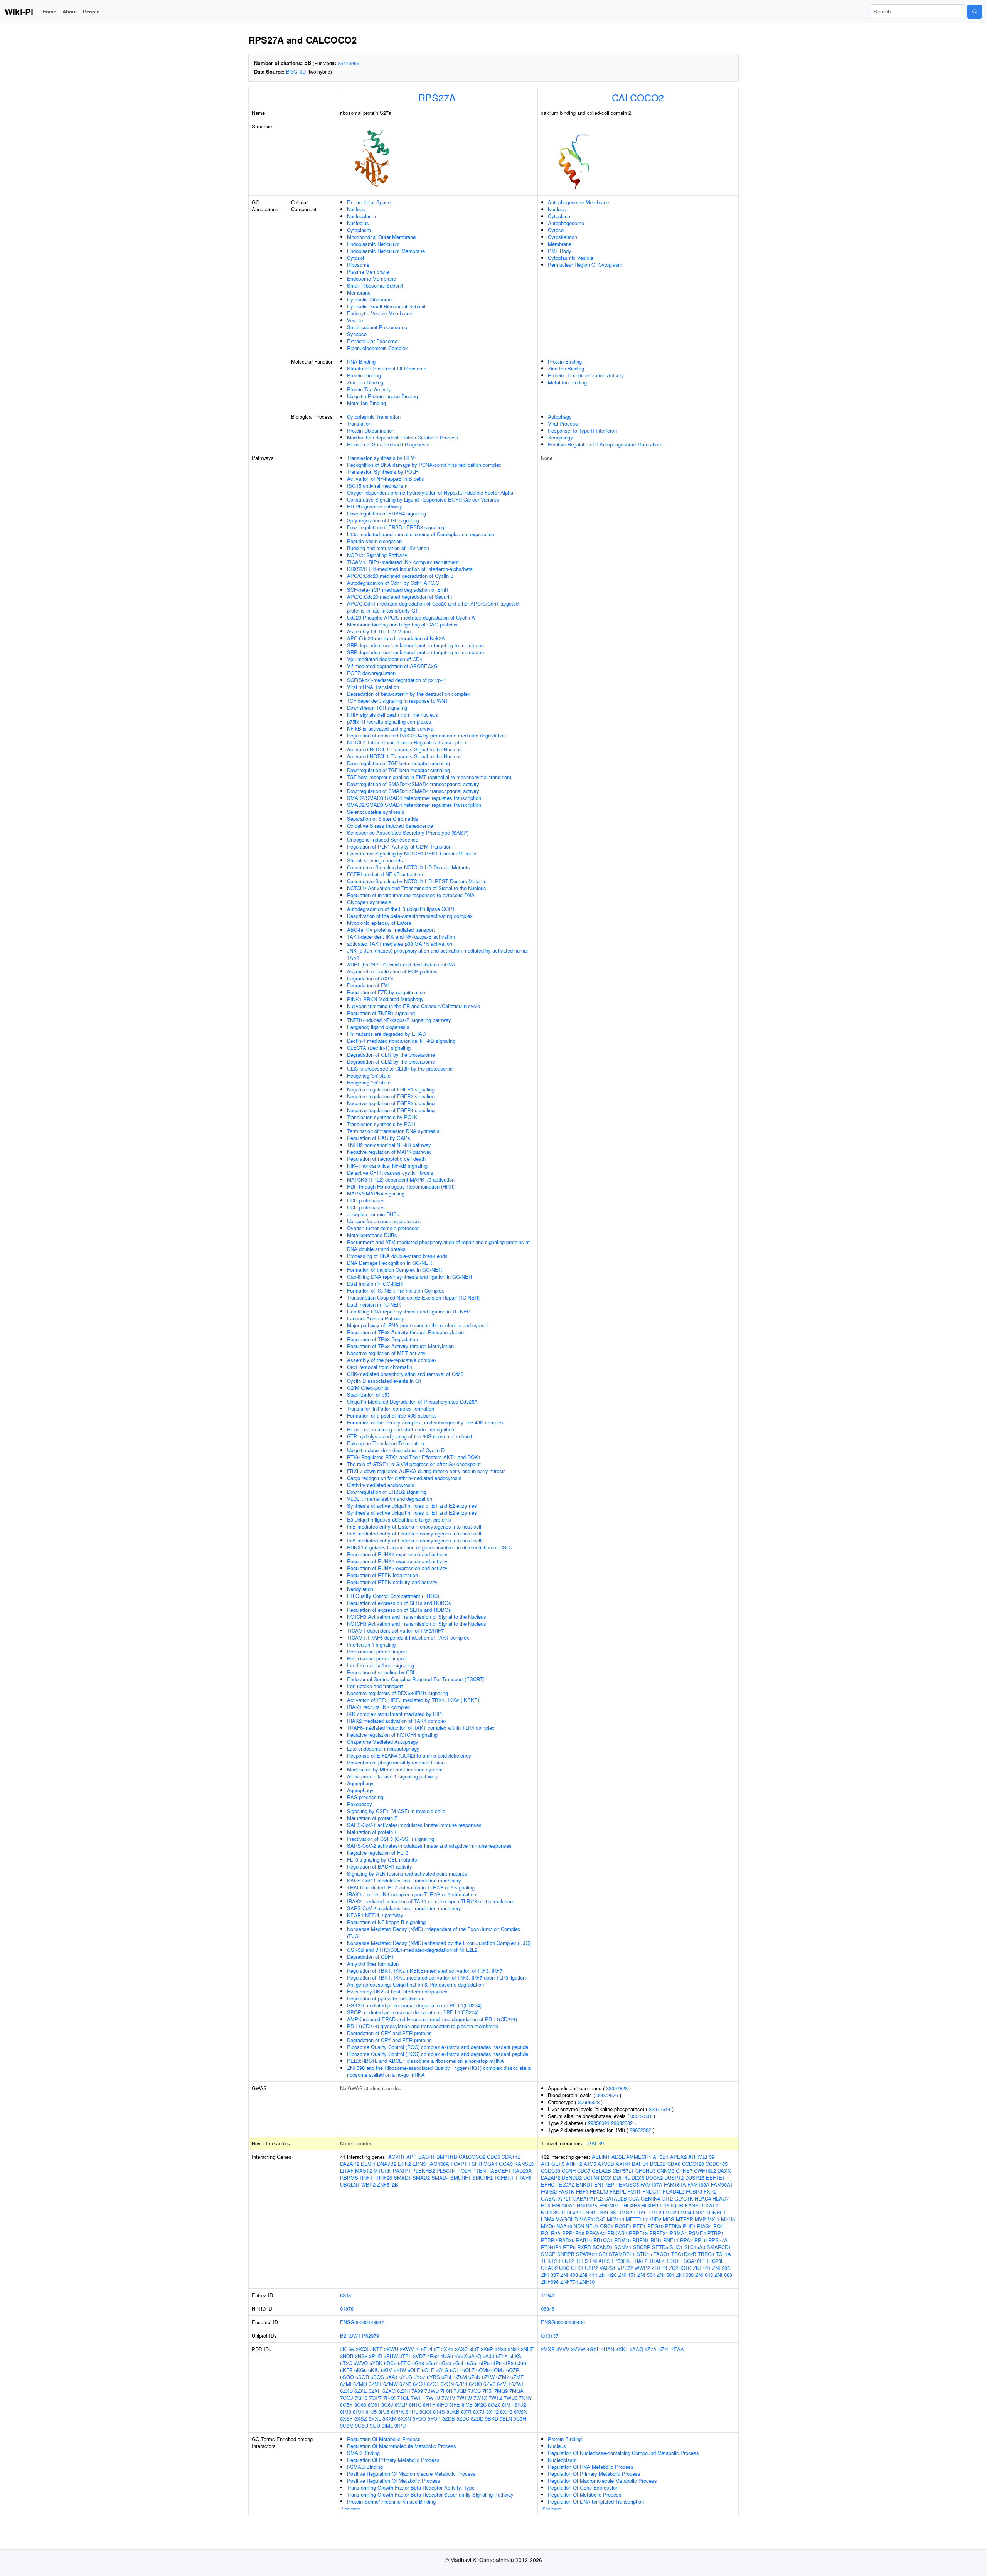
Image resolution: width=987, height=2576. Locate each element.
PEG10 (655, 2226)
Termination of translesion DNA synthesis (393, 1131)
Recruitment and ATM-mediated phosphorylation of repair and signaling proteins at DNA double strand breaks (438, 1245)
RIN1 (656, 2240)
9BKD (492, 2419)
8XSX (520, 2412)
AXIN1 (623, 2164)
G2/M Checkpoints (368, 1388)
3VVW (578, 2349)
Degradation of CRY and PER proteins (389, 2033)
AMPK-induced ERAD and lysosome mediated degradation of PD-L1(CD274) (432, 2019)
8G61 (374, 2405)
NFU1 (592, 2226)
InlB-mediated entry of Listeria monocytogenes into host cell (414, 1526)
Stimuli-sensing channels (375, 860)
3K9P (487, 2349)
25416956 (349, 63)
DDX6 (638, 2178)
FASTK (566, 2191)
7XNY (526, 2398)
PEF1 (639, 2226)
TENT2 (566, 2261)
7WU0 (511, 2398)
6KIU (374, 2370)
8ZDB (449, 2419)
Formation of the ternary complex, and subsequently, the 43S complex (425, 1422)
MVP (700, 2219)
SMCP (548, 2254)
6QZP (513, 2370)
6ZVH (503, 2384)
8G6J (387, 2405)
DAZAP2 (350, 2164)
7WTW (464, 2398)
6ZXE (361, 2391)
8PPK (397, 2412)
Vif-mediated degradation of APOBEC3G (392, 666)
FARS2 (549, 2191)
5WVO (361, 2363)
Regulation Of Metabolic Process (384, 2439)
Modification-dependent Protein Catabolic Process (403, 437)
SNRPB (566, 2254)
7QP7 (375, 2398)
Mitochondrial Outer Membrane (381, 237)
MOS (669, 2219)
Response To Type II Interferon (582, 430)
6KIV (387, 2370)
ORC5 (607, 2226)
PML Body (560, 251)
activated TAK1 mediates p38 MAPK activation (400, 944)
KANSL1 (694, 2205)
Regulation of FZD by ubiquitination (386, 992)
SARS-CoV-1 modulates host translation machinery (404, 1880)
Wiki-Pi (19, 12)
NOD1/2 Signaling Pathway (377, 555)
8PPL (412, 2412)
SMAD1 (402, 2178)
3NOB (347, 2356)
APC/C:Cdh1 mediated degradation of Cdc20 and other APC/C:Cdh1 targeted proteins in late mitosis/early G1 (433, 607)
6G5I (472, 2363)
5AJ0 (488, 2356)
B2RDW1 (350, 2336)
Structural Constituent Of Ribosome (387, 368)
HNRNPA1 (564, 2205)
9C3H (520, 2419)
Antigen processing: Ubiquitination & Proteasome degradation (415, 1984)
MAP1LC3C (592, 2219)
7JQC (474, 2391)
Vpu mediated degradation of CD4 (385, 659)
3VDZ (419, 2356)
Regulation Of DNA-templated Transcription (596, 2501)
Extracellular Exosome (372, 341)
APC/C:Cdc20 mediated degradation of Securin (399, 597)
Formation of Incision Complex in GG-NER (394, 1270)
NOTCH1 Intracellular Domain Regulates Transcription (407, 742)
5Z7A (651, 2349)
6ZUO (475, 2384)
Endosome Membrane (371, 279)
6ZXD (346, 2391)
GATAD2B (616, 2198)
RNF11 (367, 2178)
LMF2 (655, 2212)
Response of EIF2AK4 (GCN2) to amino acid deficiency (409, 1755)
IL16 (664, 2205)
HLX (546, 2205)
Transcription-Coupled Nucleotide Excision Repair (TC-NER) (413, 1297)
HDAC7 (721, 2198)
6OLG (442, 2370)
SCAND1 (603, 2247)
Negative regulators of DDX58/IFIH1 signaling (397, 1693)
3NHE (527, 2349)
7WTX (480, 2398)
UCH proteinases (366, 1200)
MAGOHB (567, 2219)
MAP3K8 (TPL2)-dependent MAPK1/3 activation (401, 1179)
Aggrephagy (360, 1783)
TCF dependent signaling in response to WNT (397, 701)
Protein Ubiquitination (371, 430)
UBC (564, 2268)
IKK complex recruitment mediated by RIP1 (396, 1714)
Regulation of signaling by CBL (381, 1672)
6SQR (362, 2377)
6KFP (346, 2370)
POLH (464, 2171)
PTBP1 (716, 2233)
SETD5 (660, 2247)
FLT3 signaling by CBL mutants (382, 1860)
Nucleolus (358, 223)
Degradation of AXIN (370, 978)
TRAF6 (523, 2178)
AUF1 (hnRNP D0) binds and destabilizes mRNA (401, 964)
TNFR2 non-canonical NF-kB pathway (389, 1145)
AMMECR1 (639, 2157)
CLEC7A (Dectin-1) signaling (379, 1048)
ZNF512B (388, 2185)
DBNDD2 (572, 2178)
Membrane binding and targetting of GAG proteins (402, 624)
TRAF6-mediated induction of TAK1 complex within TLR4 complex (421, 1728)
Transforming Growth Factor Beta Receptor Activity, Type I (412, 2488)
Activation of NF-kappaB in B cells (386, 479)
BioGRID (296, 72)
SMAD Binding (363, 2453)
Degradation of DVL (369, 985)
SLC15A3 (695, 2247)
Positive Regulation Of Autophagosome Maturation (604, 444)
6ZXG (389, 2391)
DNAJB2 (387, 2164)
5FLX (502, 2356)
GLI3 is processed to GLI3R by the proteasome (400, 1068)
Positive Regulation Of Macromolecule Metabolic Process (411, 2474)
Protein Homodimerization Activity (586, 375)
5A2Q (475, 2356)
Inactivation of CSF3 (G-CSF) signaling (391, 1839)
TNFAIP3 (599, 2261)
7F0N (446, 2391)
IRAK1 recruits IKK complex (379, 1707)
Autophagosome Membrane (579, 202)
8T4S (439, 2412)
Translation (359, 423)
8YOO (419, 2419)
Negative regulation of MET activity (386, 1353)
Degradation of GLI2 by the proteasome (391, 1062)
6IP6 (496, 2363)
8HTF (429, 2405)
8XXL (375, 2419)
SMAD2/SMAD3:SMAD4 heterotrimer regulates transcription (414, 798)
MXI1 (713, 2219)
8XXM (389, 2419)
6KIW (400, 2370)
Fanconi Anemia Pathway (376, 1318)
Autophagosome (566, 223)
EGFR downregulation (371, 673)
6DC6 (390, 2363)
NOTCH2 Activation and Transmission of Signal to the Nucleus (417, 888)
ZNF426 (608, 2275)
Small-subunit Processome (377, 327)
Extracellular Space (369, 202)
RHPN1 (641, 2240)
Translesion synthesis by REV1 (382, 458)
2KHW (347, 2349)
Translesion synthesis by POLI (381, 1124)
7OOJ (347, 2398)
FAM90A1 (722, 2185)
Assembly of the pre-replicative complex (392, 1360)
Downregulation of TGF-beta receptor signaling (398, 763)
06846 (548, 2309)
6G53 (445, 2363)
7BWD (432, 2391)
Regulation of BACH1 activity (380, 1866)
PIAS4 (704, 2226)
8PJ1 (508, 2405)
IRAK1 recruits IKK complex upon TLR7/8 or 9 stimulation (412, 1894)
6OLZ (468, 2370)
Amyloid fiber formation (373, 1964)
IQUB (677, 2205)
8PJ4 (358, 2412)
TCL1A (723, 2254)
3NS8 (361, 2356)
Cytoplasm (359, 230)
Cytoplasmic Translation (374, 417)
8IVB (467, 2405)
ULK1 (577, 2268)
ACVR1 (397, 2157)
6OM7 (498, 2370)
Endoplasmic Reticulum (373, 244)
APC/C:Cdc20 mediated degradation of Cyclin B (400, 576)
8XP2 (492, 2412)
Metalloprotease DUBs (372, 1235)
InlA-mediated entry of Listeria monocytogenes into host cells (415, 1540)
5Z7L (664, 2349)
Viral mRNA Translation (373, 687)
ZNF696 (550, 2282)
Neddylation (360, 1589)
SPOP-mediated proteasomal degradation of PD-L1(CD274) (413, 2012)
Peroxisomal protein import (377, 1651)
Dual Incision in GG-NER (375, 1284)
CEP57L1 (623, 2171)
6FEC (404, 2363)
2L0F (421, 2349)
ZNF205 (721, 2268)
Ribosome (358, 265)
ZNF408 (569, 2275)
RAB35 (567, 2240)
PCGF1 (623, 2226)
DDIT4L (622, 2178)
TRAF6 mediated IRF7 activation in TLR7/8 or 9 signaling (411, 1887)
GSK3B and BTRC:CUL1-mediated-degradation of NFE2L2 (412, 1950)
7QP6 (361, 2398)
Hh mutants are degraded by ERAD (386, 1034)
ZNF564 (646, 2275)
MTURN (382, 2171)
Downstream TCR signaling (377, 708)
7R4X (389, 2398)
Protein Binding (364, 375)
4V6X (461, 2356)
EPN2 (404, 2164)
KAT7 (712, 2205)
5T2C (346, 2363)
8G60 (360, 2405)
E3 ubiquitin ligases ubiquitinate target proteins (399, 1520)
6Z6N (474, 2377)
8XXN (404, 2419)
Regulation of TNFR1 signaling (381, 1013)
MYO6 (548, 2226)
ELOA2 (567, 2185)
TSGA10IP (693, 2261)
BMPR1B (447, 2157)
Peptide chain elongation (374, 541)
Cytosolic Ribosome (369, 299)
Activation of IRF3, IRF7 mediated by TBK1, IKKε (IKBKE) (413, 1700)
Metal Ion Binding (366, 403)
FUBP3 (694, 2191)
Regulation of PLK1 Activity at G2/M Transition (399, 846)
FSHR (475, 2164)
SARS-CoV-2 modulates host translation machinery (404, 1908)
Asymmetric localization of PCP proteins (392, 971)
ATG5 (590, 2164)
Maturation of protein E (372, 1818)
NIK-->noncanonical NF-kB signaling (387, 1166)
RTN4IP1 (551, 2247)
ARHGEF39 (701, 2157)
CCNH (569, 2171)
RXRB (584, 2247)
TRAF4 (657, 2261)
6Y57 (419, 2377)
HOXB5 (632, 2205)
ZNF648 (704, 2275)
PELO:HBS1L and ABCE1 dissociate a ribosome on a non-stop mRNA (425, 2061)
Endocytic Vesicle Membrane (380, 313)
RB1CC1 (603, 2240)
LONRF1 (716, 2212)
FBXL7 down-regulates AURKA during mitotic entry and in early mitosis (426, 1471)
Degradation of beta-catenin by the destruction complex (409, 694)
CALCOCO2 (638, 97)
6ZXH (403, 2391)
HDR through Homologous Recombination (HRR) (401, 1186)
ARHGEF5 (553, 2164)
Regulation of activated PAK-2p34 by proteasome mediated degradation (426, 735)
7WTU (433, 2398)
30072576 (607, 2095)
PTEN (479, 2171)
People (91, 11)
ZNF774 (569, 2282)
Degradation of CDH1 (371, 1957)
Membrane (359, 292)
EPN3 (419, 2164)
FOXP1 (459, 2164)
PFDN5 (673, 2226)
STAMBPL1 (622, 2254)
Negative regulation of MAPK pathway (389, 1152)
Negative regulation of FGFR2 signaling (391, 1096)
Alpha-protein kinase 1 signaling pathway (392, 1776)
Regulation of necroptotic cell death (386, 1159)
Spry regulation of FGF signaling (383, 520)
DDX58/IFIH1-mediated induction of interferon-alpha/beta (410, 569)
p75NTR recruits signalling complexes (389, 721)
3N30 (500, 2349)
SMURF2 (483, 2178)
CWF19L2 (705, 2171)
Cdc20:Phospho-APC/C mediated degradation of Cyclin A (411, 617)
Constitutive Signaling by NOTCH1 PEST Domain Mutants (412, 853)
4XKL (622, 2349)
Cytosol (355, 258)
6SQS (377, 2377)
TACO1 (662, 2254)
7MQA (516, 2391)
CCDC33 (551, 2171)
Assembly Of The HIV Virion (379, 631)
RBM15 (622, 2240)
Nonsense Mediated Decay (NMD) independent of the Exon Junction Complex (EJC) (434, 1932)
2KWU (391, 2349)
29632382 (622, 2123)
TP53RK (621, 2261)
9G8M (347, 2425)
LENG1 (588, 2212)
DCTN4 (591, 2178)
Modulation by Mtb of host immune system (395, 1769)
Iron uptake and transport (375, 1686)
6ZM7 (503, 2377)
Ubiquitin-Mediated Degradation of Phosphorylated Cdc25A (412, 1402)
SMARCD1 (719, 2247)
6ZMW (391, 2384)
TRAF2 (639, 2261)
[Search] (975, 12)
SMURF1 (461, 2178)
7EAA (677, 2349)
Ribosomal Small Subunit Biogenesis (388, 444)
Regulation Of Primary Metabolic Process (393, 2460)
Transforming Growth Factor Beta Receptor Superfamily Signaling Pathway (430, 2494)
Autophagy (560, 417)
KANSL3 (524, 2164)
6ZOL (433, 2384)
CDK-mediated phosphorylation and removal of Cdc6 (405, 1374)
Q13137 (550, 2336)
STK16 (644, 2254)
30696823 (589, 2102)
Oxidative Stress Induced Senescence (390, 826)
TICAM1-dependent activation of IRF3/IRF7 (395, 1631)
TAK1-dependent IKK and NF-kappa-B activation (401, 937)
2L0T (434, 2349)
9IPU (400, 2425)
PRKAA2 (596, 2233)
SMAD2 (421, 2178)
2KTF (376, 2349)
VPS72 (625, 2268)
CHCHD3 (645, 2171)
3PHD (376, 2356)
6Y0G (406, 2377)
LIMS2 (625, 2212)
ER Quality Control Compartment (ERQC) (393, 1596)
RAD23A (522, 2171)
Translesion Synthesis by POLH (383, 472)
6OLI (455, 2370)
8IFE (455, 2405)
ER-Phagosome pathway (375, 506)
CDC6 (493, 2157)
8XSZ (361, 2419)
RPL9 (701, 2240)
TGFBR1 (504, 2178)
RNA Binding (361, 361)
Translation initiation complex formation (391, 1408)
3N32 (514, 2349)
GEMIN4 (650, 2198)
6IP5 (484, 2363)
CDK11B (511, 2157)
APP (412, 2157)
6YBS (433, 2377)
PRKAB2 (617, 2233)
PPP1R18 (573, 2233)
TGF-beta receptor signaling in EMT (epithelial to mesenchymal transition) (429, 777)
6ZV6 (489, 2384)
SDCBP (642, 2247)
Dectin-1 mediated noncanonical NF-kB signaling (401, 1041)
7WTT (418, 2398)
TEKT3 (549, 2261)
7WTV (448, 2398)
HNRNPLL (611, 2205)
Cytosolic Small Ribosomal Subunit (386, 306)
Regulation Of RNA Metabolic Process (591, 2467)
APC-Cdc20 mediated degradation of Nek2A (396, 638)
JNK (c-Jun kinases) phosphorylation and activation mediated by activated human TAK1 (438, 954)
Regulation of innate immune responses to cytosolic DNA (411, 895)
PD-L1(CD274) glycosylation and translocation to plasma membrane (423, 2026)
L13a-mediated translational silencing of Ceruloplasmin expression (421, 534)
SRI (603, 2254)
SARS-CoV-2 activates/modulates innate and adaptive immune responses (429, 1846)
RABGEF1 (499, 2171)
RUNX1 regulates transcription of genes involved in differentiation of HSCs (430, 1547)
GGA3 (506, 2164)
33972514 (660, 2109)
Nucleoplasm (361, 216)
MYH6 (728, 2219)
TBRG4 (706, 2254)
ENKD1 (584, 2185)
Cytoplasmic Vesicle (571, 258)
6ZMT (375, 2384)
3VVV (563, 2349)
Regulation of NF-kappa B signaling (386, 1922)
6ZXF (375, 2391)
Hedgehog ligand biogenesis (378, 1027)
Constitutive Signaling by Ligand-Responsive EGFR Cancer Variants (423, 499)
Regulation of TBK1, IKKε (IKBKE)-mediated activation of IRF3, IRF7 (425, 1971)
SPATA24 (587, 2254)
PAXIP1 (402, 2171)
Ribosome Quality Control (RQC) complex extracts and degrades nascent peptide (438, 2047)
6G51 (432, 2363)
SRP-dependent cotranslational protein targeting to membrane (415, 645)
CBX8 (674, 2164)
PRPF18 (638, 2233)
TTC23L (715, 2261)
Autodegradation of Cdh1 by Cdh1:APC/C (393, 583)
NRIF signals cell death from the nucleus (392, 715)
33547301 (641, 2116)
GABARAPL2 (588, 2198)
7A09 (417, 2391)
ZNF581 (665, 2275)
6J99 (520, 2363)
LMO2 (670, 2212)
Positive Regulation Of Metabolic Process (394, 2481)
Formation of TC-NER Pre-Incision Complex (396, 1291)
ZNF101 (702, 2268)
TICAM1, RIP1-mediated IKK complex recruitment (403, 562)
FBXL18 (599, 2191)
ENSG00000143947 (362, 2322)
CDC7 (584, 2171)
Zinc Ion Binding (365, 382)
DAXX (724, 2171)
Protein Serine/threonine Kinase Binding (391, 2501)
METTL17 (637, 2219)
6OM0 (483, 2370)
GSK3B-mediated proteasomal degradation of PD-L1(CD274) (414, 2005)
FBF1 (582, 2191)
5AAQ (636, 2349)
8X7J (479, 2412)
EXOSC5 (629, 2185)
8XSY (346, 2419)
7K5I (488, 2391)
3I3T (474, 2349)
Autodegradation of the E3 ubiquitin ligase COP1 (401, 909)
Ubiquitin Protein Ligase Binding (382, 396)
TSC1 (673, 2261)
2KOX (362, 2349)
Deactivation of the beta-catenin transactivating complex (410, 916)
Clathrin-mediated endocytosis (381, 1485)
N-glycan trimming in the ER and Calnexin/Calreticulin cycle (413, 1006)
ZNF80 (587, 2282)
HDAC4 (703, 2198)
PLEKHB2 (424, 2171)
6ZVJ (517, 2384)
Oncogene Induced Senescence (383, 839)
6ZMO (360, 2384)
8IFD (442, 2405)
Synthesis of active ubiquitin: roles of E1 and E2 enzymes (412, 1506)
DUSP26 (695, 2178)
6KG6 (360, 2370)
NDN (579, 2226)
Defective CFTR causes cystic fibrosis (390, 1173)
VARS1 (608, 2268)
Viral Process (563, 423)
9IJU (375, 2425)
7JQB (460, 2391)
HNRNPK (587, 2205)
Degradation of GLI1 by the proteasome (391, 1055)
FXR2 (710, 2191)
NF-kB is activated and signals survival (391, 728)
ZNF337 (550, 2275)
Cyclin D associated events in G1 (384, 1381)
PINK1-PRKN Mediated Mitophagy (385, 999)
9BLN (506, 2419)
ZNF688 (723, 2275)
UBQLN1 (350, 2185)
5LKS (515, 2356)
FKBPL (618, 2191)
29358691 (599, 2123)
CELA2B (601, 2171)
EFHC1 (549, 2185)
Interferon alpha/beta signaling (381, 1665)
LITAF (347, 2171)
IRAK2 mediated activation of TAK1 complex (397, 1721)
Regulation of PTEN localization (382, 1575)
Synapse (357, 334)
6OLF (428, 2370)
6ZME (517, 2377)
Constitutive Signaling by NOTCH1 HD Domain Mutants (408, 867)
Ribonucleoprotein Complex (377, 348)
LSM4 (547, 2219)
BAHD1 (640, 2164)
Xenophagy (560, 437)
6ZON (447, 2384)
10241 (548, 2295)
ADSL (618, 2157)
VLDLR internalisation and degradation (390, 1499)
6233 (345, 2295)
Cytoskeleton (563, 237)
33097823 (617, 2088)
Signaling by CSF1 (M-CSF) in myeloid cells (396, 1811)
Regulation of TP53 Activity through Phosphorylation (405, 1332)
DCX (606, 2178)
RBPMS (349, 2178)
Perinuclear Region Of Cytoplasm (585, 265)
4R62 (433, 2356)
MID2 (655, 2219)
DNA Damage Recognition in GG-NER (389, 1263)
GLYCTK (684, 2198)
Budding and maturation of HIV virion (388, 548)
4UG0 (447, 2356)
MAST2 (364, 2171)
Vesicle (355, 320)
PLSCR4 (446, 2171)
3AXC (461, 2349)
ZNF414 (588, 2275)
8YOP (434, 2419)
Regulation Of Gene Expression (583, 2488)
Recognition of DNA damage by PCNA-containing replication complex (424, 465)
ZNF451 (627, 2275)
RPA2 (686, 2240)
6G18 (418, 2363)
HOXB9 (650, 2205)
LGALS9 (595, 2143)
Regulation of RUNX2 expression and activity (397, 1554)
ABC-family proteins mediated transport (391, 930)
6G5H (459, 2363)
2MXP (548, 2349)
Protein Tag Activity (369, 389)
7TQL (403, 2398)
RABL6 (584, 2240)
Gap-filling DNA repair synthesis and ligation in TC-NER (409, 1311)
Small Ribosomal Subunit (375, 285)
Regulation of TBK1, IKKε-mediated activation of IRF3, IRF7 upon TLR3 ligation (436, 1977)
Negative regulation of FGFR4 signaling (391, 1110)
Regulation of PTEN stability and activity (392, 1582)
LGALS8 (606, 2212)
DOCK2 (654, 2178)
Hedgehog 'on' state (369, 1075)
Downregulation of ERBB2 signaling (387, 1492)
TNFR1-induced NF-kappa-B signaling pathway (399, 1020)
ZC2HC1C (680, 2268)
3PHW (391, 2356)
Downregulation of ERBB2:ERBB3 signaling (396, 527)
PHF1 (689, 2226)
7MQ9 (501, 2391)
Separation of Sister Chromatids (383, 819)
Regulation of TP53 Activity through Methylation (400, 1346)
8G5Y (346, 2405)
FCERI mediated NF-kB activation (385, 874)
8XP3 (506, 2412)
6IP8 (508, 2363)
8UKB (453, 2412)
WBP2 (368, 2185)
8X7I (466, 2412)
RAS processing (365, 1797)
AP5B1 (661, 2157)
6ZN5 (405, 2384)
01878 (347, 2309)
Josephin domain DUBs (373, 1214)
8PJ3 (346, 2412)
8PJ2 (520, 2405)
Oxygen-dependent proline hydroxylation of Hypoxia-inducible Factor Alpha (430, 492)
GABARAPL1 (556, 2198)
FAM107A (651, 2185)
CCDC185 (717, 2164)
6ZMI (346, 2384)
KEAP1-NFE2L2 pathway (375, 1915)
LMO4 (685, 2212)
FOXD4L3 (674, 2191)
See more (351, 2509)
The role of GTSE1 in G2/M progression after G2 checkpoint (414, 1464)
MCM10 (616, 2219)
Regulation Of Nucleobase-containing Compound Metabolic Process (623, 2453)
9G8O (362, 2425)
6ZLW (488, 2377)
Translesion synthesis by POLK (382, 1117)
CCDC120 (693, 2164)
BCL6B (658, 2164)
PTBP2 (549, 2240)
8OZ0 (494, 2405)
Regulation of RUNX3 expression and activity (397, 1568)
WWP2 (642, 2268)
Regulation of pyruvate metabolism (386, 1998)
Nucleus (356, 209)
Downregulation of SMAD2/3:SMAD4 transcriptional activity (413, 784)
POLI (719, 2226)
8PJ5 (371, 2412)
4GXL (593, 2349)
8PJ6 (384, 2412)
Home (49, 11)
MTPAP (685, 2219)
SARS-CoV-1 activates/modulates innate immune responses (414, 1825)
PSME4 (697, 2233)
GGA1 (490, 2164)
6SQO (347, 2377)
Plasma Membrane (368, 272)
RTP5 (569, 2247)
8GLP (401, 2405)
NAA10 (564, 2226)
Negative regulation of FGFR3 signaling (391, 1103)
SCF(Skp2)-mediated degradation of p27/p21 (397, 680)
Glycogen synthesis (369, 902)
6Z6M (461, 2377)
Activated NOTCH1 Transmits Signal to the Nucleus (404, 749)
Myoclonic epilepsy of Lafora (379, 923)
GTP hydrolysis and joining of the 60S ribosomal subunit (410, 1436)
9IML (387, 2425)
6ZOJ (419, 2384)
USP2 (591, 2268)
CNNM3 (666, 2171)
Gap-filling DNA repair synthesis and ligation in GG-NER (409, 1277)
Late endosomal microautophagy (383, 1748)
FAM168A (438, 2164)
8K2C (480, 2405)
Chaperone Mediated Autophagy (383, 1742)
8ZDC (463, 2419)
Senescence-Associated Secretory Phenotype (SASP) (408, 833)
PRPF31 (659, 2233)
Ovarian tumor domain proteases (383, 1228)
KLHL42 (569, 2212)
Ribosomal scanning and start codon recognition (401, 1429)
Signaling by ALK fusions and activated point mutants (407, 1873)
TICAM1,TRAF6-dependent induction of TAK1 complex (408, 1637)
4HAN (608, 2349)
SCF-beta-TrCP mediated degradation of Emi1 (398, 590)
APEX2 (678, 2157)
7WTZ (496, 2398)
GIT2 (667, 2198)
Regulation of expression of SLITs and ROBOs (399, 1603)
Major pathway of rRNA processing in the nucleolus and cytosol (418, 1325)
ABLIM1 (601, 2157)
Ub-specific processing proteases (384, 1221)
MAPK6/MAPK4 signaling (376, 1193)
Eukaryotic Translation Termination (386, 1443)
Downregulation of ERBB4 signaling (387, 513)
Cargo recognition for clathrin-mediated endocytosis (404, 1478)
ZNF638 (685, 2275)
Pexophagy (360, 1804)
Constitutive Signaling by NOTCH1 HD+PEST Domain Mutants (417, 881)
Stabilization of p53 (368, 1395)
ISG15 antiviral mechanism (377, 486)
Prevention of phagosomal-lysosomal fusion (396, 1762)
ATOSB (606, 2164)
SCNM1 (623, 2247)
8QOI (425, 2412)
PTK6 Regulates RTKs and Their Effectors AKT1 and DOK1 (414, 1457)
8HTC (415, 2405)
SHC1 (676, 2247)
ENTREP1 (606, 2185)
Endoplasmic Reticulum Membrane (386, 251)
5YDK (376, 2363)
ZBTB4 (659, 2268)
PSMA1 (678, 2233)
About (70, 11)
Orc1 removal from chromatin (380, 1367)
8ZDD (477, 2419)
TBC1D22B (684, 2254)
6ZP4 (461, 2384)
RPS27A (437, 97)
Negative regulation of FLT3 (378, 1853)
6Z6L (447, 2377)
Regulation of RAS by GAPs (379, 1138)
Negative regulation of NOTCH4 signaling (392, 1735)
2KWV (407, 2349)
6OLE (414, 2370)
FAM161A (675, 2185)
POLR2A (551, 2233)
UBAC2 (549, 2268)
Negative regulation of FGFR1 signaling (391, 1089)
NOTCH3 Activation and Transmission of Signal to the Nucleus (417, 1617)
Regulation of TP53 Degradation (382, 1339)
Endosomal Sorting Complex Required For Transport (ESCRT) (416, 1679)
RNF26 (384, 2178)
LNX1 (699, 2212)
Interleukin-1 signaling (371, 1644)
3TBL (405, 2356)
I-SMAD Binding (365, 2467)
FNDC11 (652, 2191)
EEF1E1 (715, 2178)
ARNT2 (574, 2164)
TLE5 (582, 2261)
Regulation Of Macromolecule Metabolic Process (402, 2446)
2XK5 (447, 2349)
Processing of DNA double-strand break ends (397, 1256)
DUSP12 (674, 2178)
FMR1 (634, 2191)
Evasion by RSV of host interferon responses (397, 1991)
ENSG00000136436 (563, 2322)
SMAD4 (440, 2178)
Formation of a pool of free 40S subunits (392, 1415)
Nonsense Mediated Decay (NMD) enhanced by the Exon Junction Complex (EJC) (439, 1943)
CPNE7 (684, 2171)
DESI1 (368, 2164)
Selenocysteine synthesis (376, 812)
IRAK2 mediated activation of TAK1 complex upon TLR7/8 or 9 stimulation (430, 1901)
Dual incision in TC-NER (374, 1304)
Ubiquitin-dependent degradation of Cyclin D (396, 1450)
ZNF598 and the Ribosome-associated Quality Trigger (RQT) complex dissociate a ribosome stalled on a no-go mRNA (439, 2071)
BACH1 (427, 2157)
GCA (634, 2198)
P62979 (371, 2336)
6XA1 (392, 2377)
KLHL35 (550, 2212)
